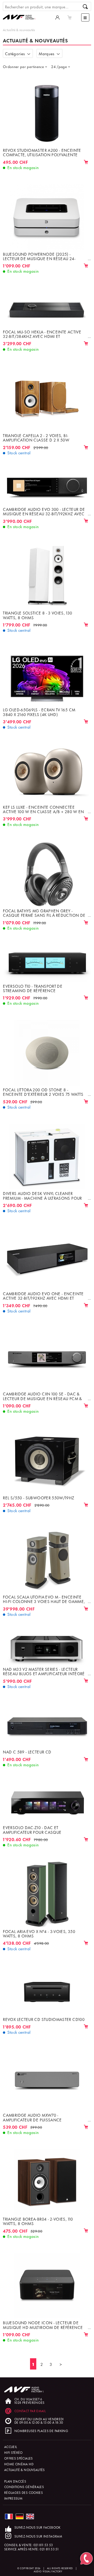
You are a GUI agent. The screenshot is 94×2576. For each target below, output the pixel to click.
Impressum (13, 2498)
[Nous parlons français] (9, 2516)
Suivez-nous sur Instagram (38, 2536)
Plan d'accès (15, 2481)
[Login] (57, 17)
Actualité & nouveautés (19, 30)
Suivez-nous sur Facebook (37, 2527)
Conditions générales (24, 2487)
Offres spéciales (19, 2458)
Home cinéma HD (19, 2464)
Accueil (11, 2447)
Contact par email (30, 2411)
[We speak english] (30, 2516)
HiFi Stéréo (13, 2452)
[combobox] (27, 66)
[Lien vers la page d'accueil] (21, 12)
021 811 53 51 (49, 2549)
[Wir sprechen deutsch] (20, 2516)
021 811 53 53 (43, 2545)
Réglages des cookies (23, 2492)
